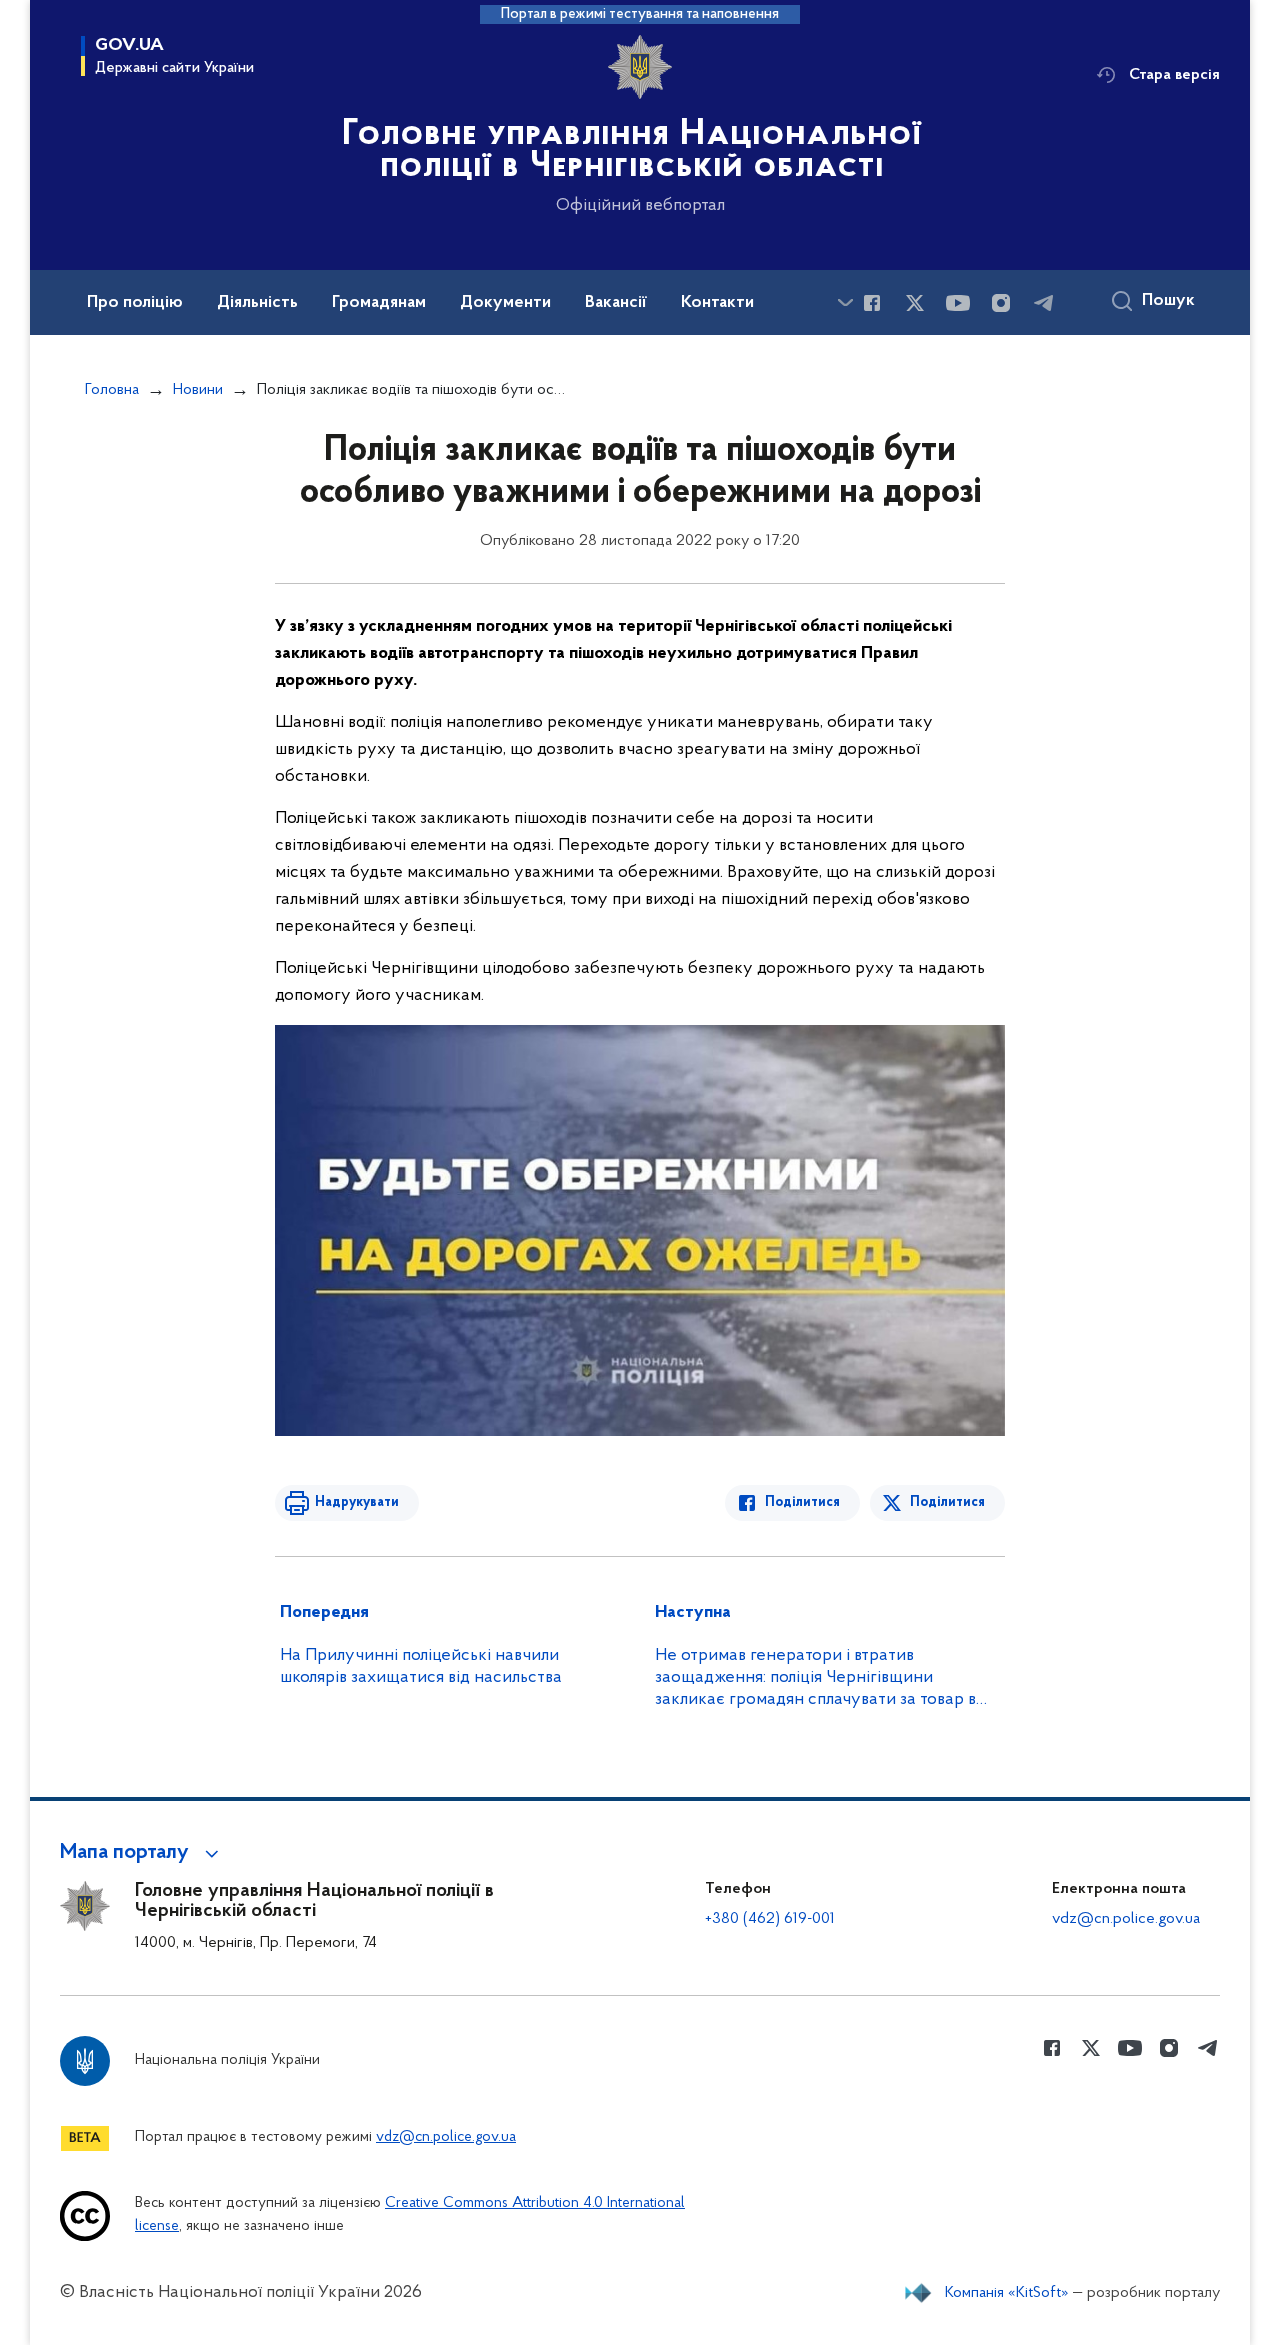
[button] (142, 1853)
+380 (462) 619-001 (770, 1919)
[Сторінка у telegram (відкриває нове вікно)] (1044, 303)
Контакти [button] (717, 303)
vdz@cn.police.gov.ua (1126, 1919)
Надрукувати (357, 1502)
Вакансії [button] (616, 303)
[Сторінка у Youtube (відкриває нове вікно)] (958, 303)
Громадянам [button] (379, 303)
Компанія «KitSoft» (1007, 2293)
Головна (112, 390)
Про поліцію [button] (135, 303)
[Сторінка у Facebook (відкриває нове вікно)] (872, 303)
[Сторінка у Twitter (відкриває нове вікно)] (915, 303)
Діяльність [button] (257, 303)
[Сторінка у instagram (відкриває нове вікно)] (1001, 303)
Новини (198, 390)
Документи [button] (505, 303)
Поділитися (802, 1502)
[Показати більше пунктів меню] (845, 302)
